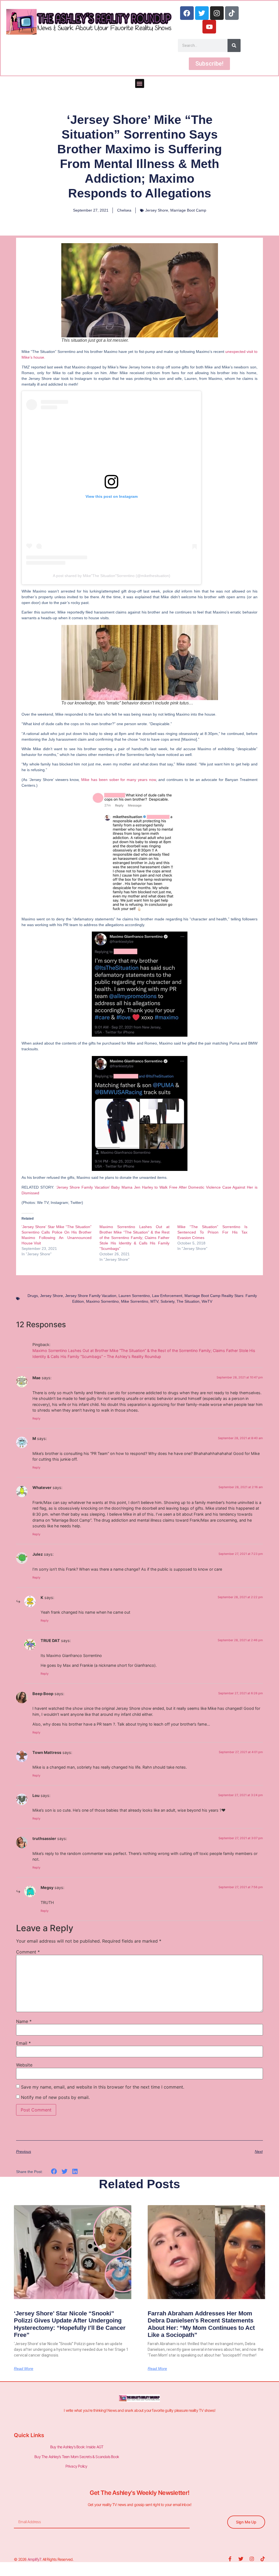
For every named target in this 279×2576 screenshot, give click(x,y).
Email (23, 2043)
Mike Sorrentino (135, 1301)
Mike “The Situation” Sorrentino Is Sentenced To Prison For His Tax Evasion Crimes (212, 1232)
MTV (154, 1301)
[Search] (234, 45)
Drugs (33, 1296)
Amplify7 (34, 2559)
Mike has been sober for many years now (119, 780)
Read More (24, 2369)
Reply (36, 1418)
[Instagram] (217, 13)
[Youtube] (209, 27)
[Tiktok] (232, 13)
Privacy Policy (77, 2466)
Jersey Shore (157, 210)
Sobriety (167, 1301)
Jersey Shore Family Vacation (91, 1296)
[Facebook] (187, 13)
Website (24, 2065)
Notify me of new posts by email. (55, 2097)
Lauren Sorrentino (134, 1296)
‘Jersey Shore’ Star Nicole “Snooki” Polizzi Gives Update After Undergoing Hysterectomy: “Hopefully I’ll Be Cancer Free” (70, 2324)
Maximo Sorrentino (102, 1301)
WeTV (207, 1301)
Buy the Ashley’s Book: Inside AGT (77, 2447)
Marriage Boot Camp (188, 210)
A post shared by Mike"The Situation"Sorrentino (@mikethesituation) (112, 576)
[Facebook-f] (230, 2559)
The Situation (188, 1301)
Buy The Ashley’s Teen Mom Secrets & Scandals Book (77, 2457)
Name (24, 2021)
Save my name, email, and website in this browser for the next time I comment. (103, 2087)
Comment (28, 1952)
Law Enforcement (167, 1296)
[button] (140, 83)
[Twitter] (202, 13)
